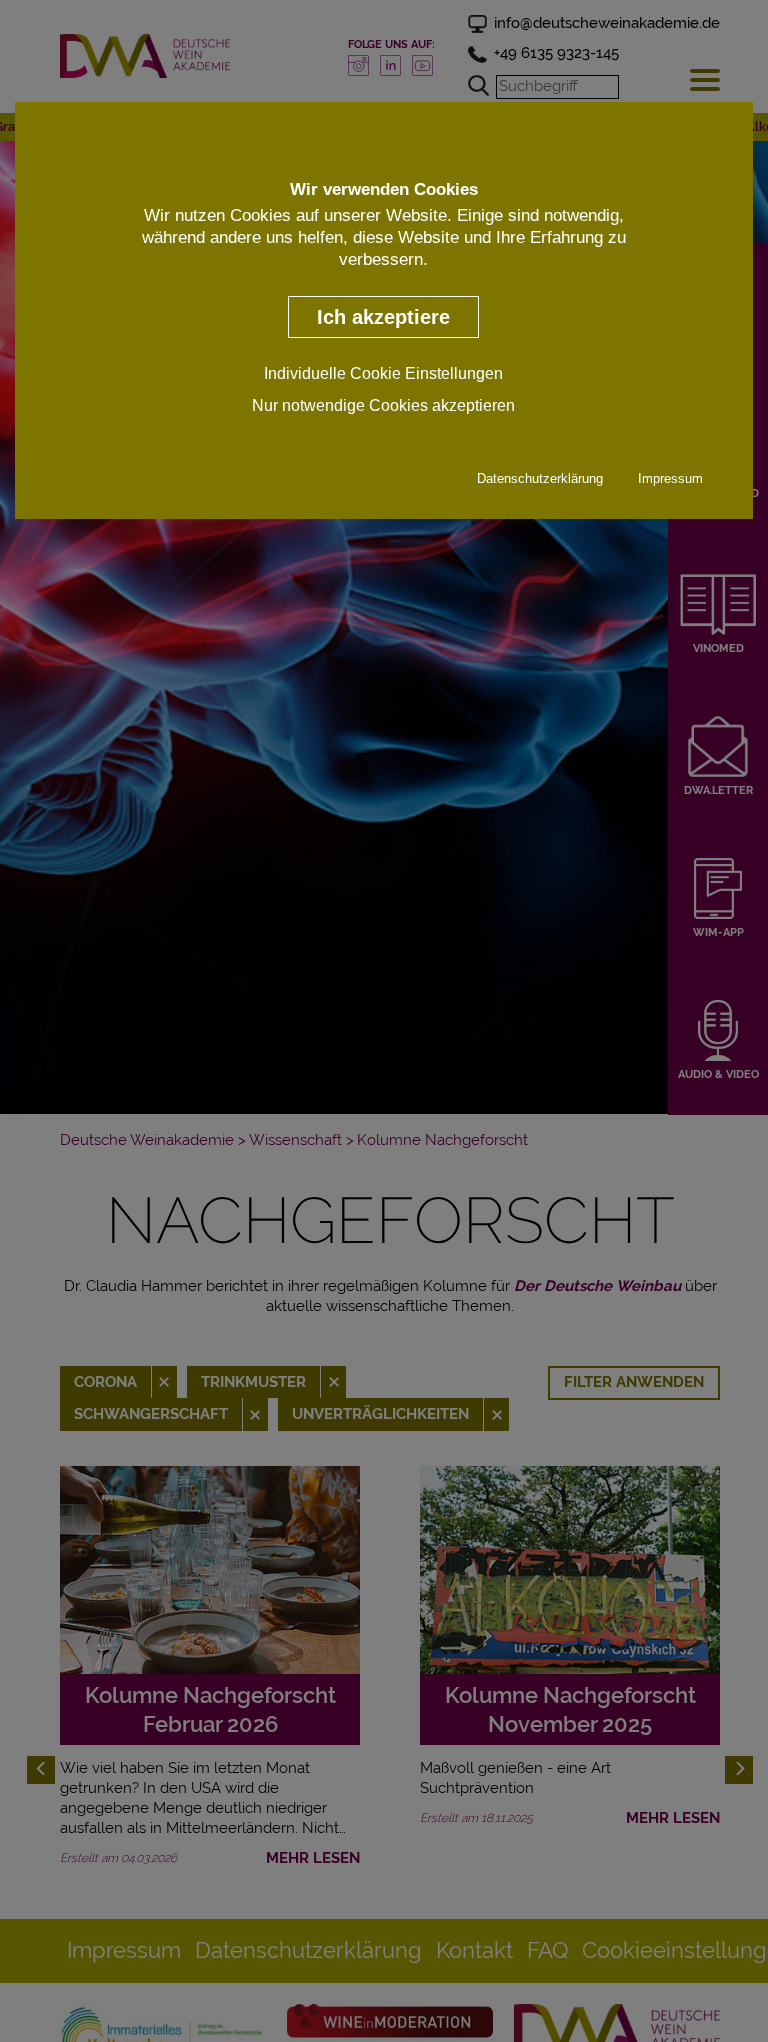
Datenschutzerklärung (540, 478)
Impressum (670, 478)
